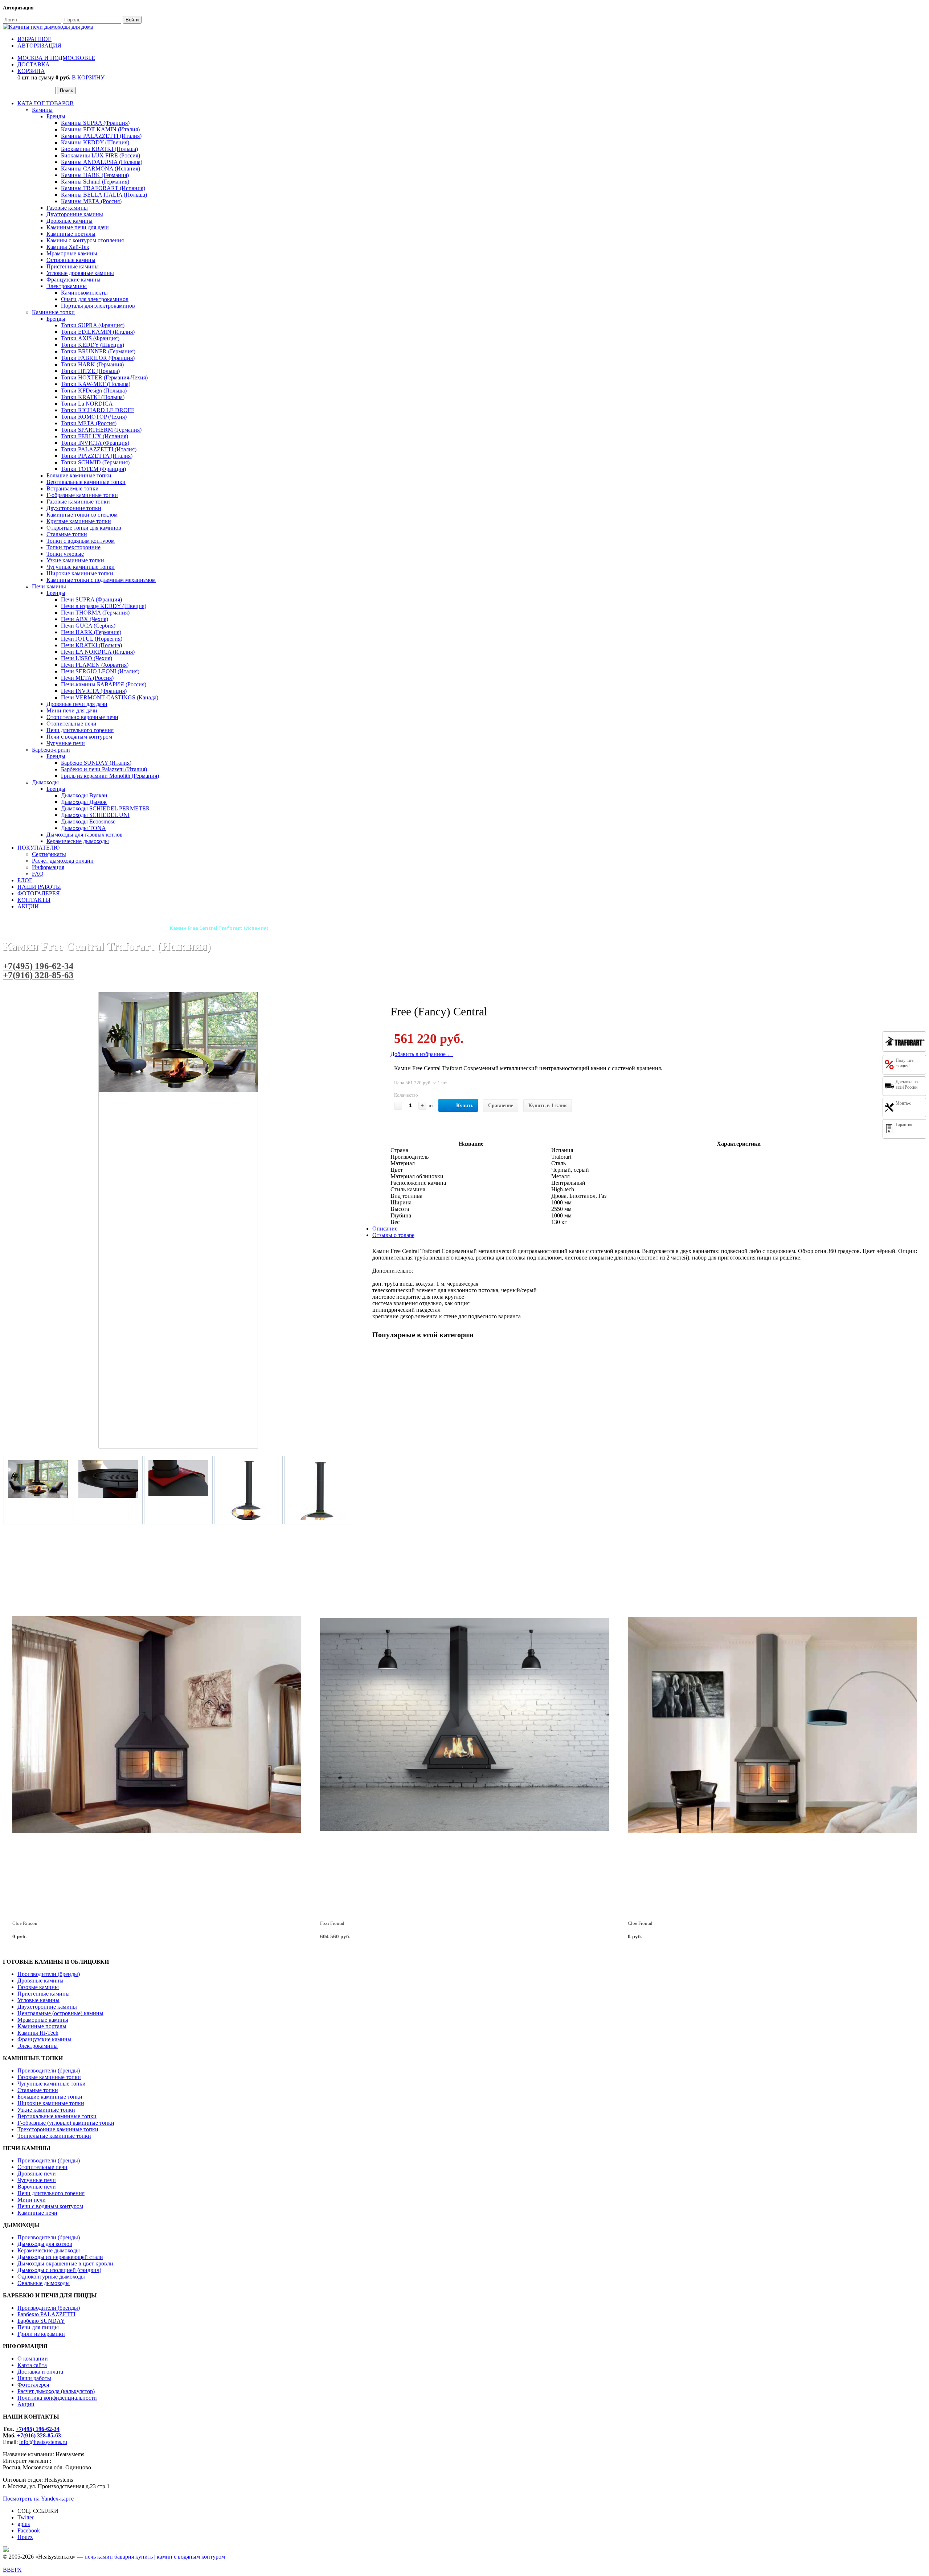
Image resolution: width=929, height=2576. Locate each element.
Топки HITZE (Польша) (90, 371)
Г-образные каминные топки (82, 495)
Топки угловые (65, 554)
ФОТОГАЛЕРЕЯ (39, 893)
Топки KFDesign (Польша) (94, 391)
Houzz (25, 2537)
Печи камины (49, 586)
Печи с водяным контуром (79, 737)
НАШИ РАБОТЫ (39, 887)
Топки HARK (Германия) (92, 364)
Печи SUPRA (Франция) (91, 599)
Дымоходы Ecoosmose (88, 821)
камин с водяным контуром (191, 2557)
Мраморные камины (72, 253)
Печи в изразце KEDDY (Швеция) (104, 606)
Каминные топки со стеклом (82, 515)
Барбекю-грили (51, 750)
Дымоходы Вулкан (84, 795)
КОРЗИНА (31, 71)
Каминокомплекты (84, 293)
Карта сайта (32, 2365)
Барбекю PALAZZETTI (46, 2314)
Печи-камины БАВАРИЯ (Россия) (104, 684)
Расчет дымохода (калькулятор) (56, 2391)
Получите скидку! (905, 1063)
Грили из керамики (41, 2334)
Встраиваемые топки (73, 488)
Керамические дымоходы (78, 841)
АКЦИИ (28, 906)
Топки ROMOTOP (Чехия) (94, 417)
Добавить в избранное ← (422, 1054)
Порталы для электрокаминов (98, 306)
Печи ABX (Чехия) (85, 619)
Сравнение (501, 1106)
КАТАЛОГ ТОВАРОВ (46, 103)
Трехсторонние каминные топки (58, 2129)
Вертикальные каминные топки (86, 482)
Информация (48, 867)
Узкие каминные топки (75, 560)
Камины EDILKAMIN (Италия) (100, 129)
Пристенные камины (73, 266)
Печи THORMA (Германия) (95, 613)
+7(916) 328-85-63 (38, 975)
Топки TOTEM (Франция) (93, 469)
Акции (26, 2404)
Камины (42, 110)
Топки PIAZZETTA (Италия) (97, 456)
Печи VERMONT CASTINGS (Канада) (110, 697)
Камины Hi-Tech (38, 2033)
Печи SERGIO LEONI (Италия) (100, 671)
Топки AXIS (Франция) (90, 338)
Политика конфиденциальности (57, 2398)
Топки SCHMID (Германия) (95, 462)
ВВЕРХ (12, 2570)
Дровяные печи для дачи (77, 704)
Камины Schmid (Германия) (95, 182)
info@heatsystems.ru (43, 2442)
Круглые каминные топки (79, 521)
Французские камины (73, 280)
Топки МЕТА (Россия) (89, 423)
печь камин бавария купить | (121, 2557)
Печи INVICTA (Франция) (94, 691)
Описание (385, 1229)
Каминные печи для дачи (78, 227)
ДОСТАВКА (34, 64)
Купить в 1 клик (548, 1106)
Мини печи (32, 2200)
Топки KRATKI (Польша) (93, 397)
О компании (33, 2359)
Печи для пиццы (38, 2327)
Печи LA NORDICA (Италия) (98, 652)
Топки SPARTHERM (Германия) (101, 430)
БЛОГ (25, 880)
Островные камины (71, 260)
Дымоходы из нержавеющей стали (60, 2257)
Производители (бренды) (49, 1974)
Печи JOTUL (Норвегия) (92, 639)
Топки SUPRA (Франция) (93, 325)
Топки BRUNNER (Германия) (98, 351)
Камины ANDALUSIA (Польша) (102, 162)
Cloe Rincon (25, 1923)
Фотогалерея (33, 2385)
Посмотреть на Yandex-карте (38, 2499)
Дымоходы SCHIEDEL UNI (95, 815)
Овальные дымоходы (44, 2283)
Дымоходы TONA (83, 828)
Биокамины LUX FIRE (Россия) (101, 155)
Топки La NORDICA (87, 404)
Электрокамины (67, 286)
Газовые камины (67, 208)
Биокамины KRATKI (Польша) (99, 149)
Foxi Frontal (332, 1923)
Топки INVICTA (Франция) (95, 443)
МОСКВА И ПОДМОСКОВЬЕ (56, 58)
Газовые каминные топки (78, 502)
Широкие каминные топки (80, 573)
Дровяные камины (69, 221)
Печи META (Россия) (87, 678)
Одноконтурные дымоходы (51, 2277)
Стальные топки (67, 534)
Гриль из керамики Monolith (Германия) (110, 776)
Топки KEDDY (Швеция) (93, 345)
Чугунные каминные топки (81, 567)
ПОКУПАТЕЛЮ (38, 848)
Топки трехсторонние (73, 547)
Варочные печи (37, 2187)
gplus (24, 2524)
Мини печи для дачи (72, 710)
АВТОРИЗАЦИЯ (39, 46)
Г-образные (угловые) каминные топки (66, 2123)
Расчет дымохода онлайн (63, 861)
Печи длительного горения (80, 730)
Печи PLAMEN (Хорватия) (95, 665)
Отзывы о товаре (393, 1235)
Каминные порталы (71, 234)
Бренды (56, 116)
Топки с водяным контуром (81, 541)
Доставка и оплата (40, 2372)
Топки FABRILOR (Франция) (98, 358)
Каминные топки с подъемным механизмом (101, 580)
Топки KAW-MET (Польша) (96, 384)
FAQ (38, 874)
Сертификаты (49, 854)
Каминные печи (37, 2213)
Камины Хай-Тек (68, 247)
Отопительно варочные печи (82, 717)
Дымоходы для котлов (45, 2244)
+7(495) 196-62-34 (38, 966)
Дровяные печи (37, 2174)
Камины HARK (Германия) (95, 175)
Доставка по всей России (907, 1084)
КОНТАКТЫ (34, 900)
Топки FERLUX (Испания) (95, 436)
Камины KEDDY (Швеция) (95, 142)
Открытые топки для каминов (84, 528)
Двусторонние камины (75, 214)
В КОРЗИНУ (88, 77)
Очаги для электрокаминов (95, 299)
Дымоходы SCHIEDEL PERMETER (105, 808)
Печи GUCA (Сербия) (88, 626)
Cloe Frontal (640, 1923)
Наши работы (34, 2378)
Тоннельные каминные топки (54, 2136)
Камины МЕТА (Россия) (91, 201)
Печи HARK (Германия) (91, 632)
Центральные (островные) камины (60, 2013)
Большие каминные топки (79, 475)
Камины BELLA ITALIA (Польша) (104, 195)
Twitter (26, 2517)
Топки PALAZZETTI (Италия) (99, 449)
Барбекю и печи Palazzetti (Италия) (104, 769)
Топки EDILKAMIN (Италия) (98, 332)
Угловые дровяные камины (80, 273)
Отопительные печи (71, 724)
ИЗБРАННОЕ (34, 39)
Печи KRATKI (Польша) (91, 645)
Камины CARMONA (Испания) (101, 169)
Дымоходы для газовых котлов (85, 835)
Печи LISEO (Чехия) (87, 658)
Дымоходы (45, 782)
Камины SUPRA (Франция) (95, 123)
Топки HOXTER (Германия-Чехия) (104, 377)
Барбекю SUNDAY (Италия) (96, 763)
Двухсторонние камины (47, 2007)
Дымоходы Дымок (84, 802)
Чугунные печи (66, 743)
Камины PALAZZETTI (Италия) (101, 136)
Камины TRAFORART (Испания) (103, 188)
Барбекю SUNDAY (41, 2321)
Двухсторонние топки (74, 508)
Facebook (29, 2530)
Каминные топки (53, 312)
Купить (465, 1106)
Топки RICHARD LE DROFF (98, 410)
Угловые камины (38, 2000)
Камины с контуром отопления (85, 240)
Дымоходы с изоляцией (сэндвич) (59, 2270)
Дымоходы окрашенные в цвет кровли (65, 2263)
